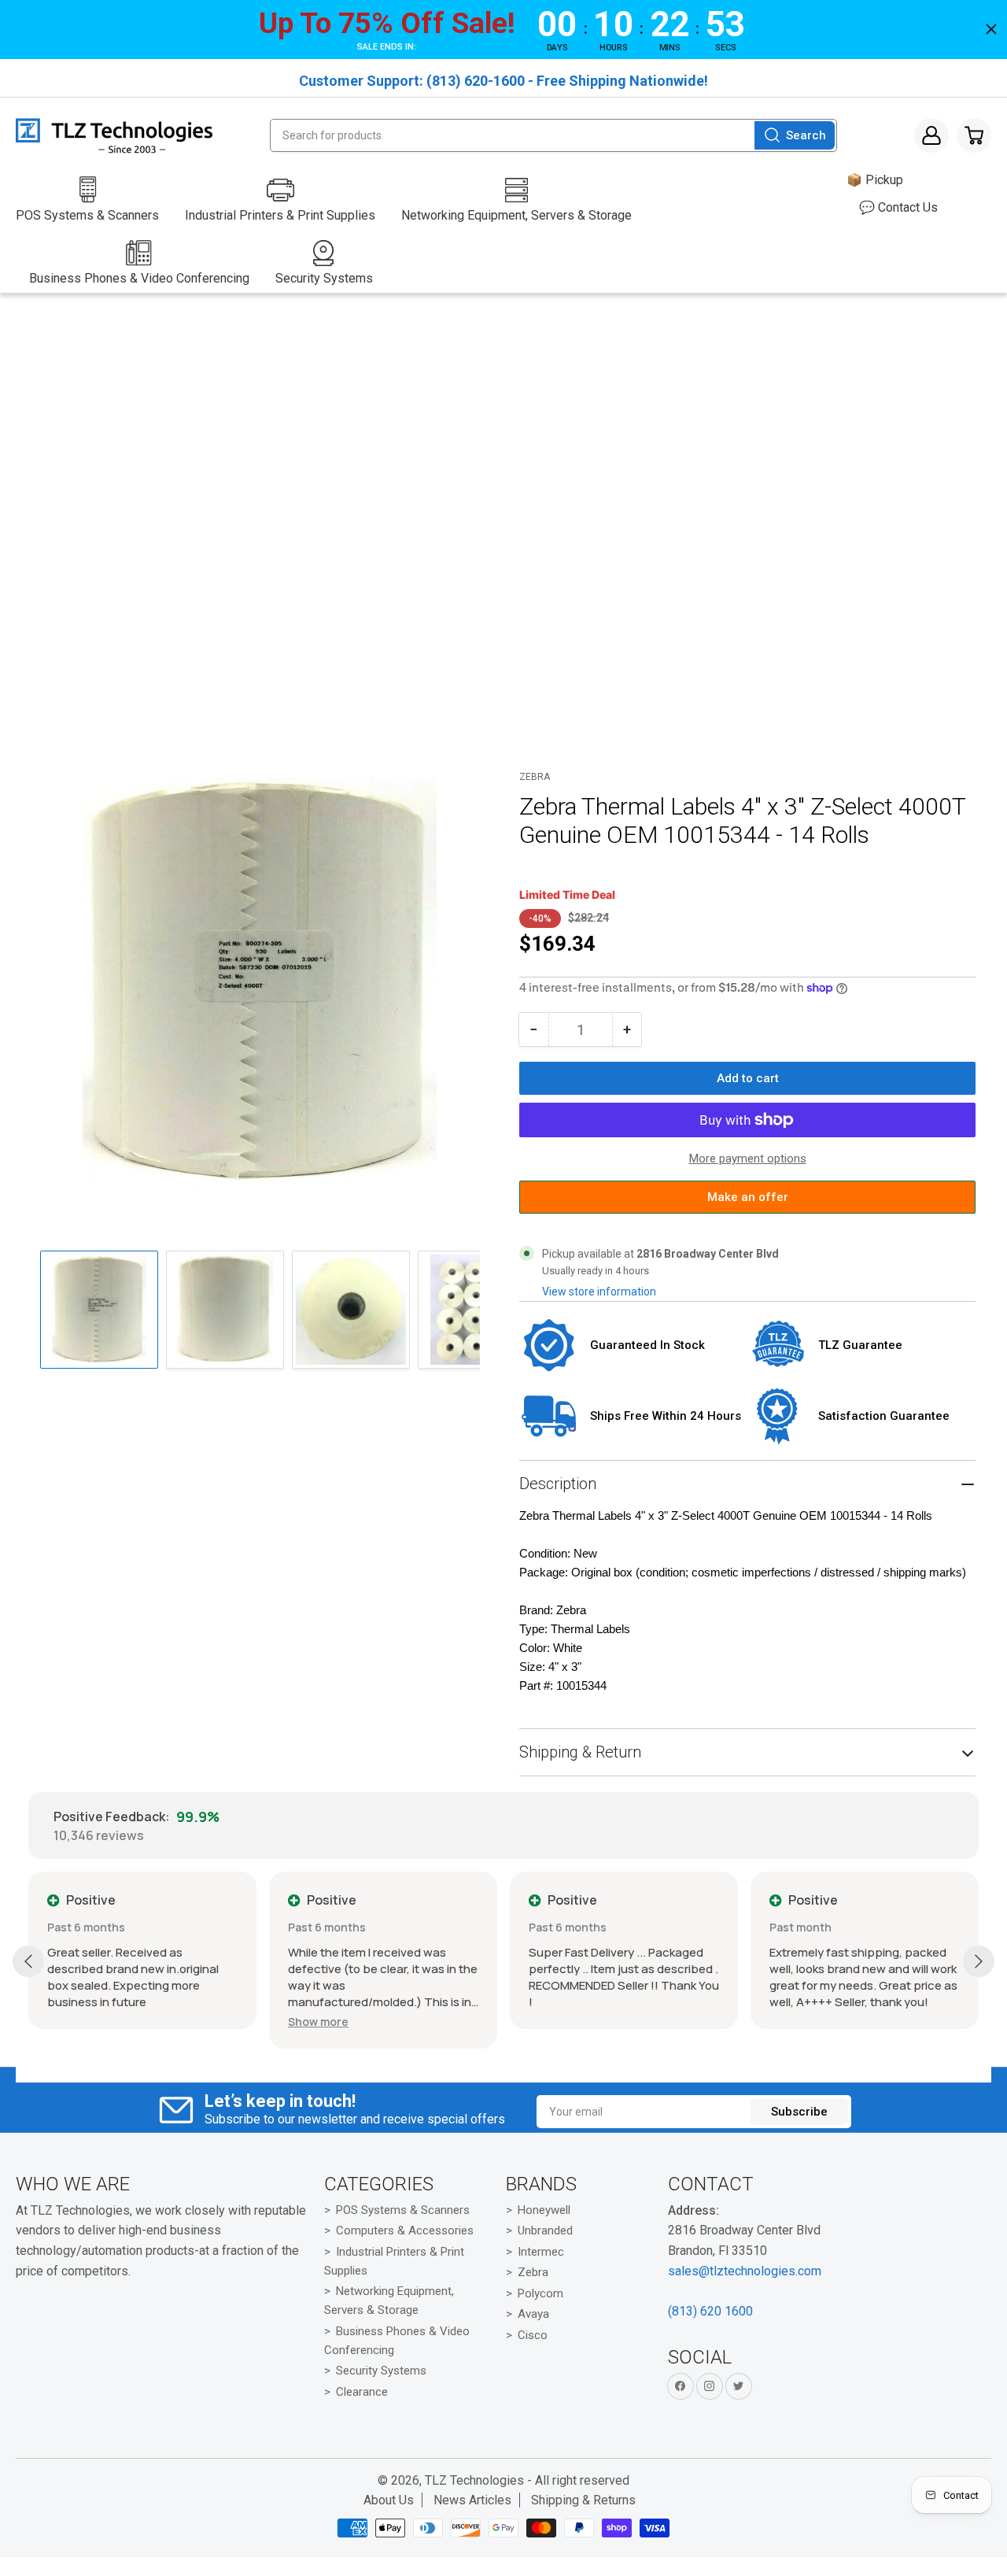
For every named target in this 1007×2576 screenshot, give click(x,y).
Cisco (533, 2335)
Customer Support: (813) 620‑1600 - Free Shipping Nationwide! (503, 81)
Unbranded (545, 2230)
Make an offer (747, 1202)
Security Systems (381, 2371)
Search (806, 135)
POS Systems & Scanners (403, 2210)
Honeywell (544, 2210)
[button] (318, 2022)
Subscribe (799, 2112)
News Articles (472, 2500)
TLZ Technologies (474, 2480)
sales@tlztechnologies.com (745, 2271)
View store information (599, 1292)
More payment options (748, 1159)
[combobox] (553, 135)
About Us (389, 2500)
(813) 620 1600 (710, 2311)
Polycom (540, 2293)
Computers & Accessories (405, 2230)
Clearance (362, 2392)
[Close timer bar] (991, 29)
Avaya (533, 2314)
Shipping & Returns (583, 2500)
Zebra (535, 777)
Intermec (541, 2252)
